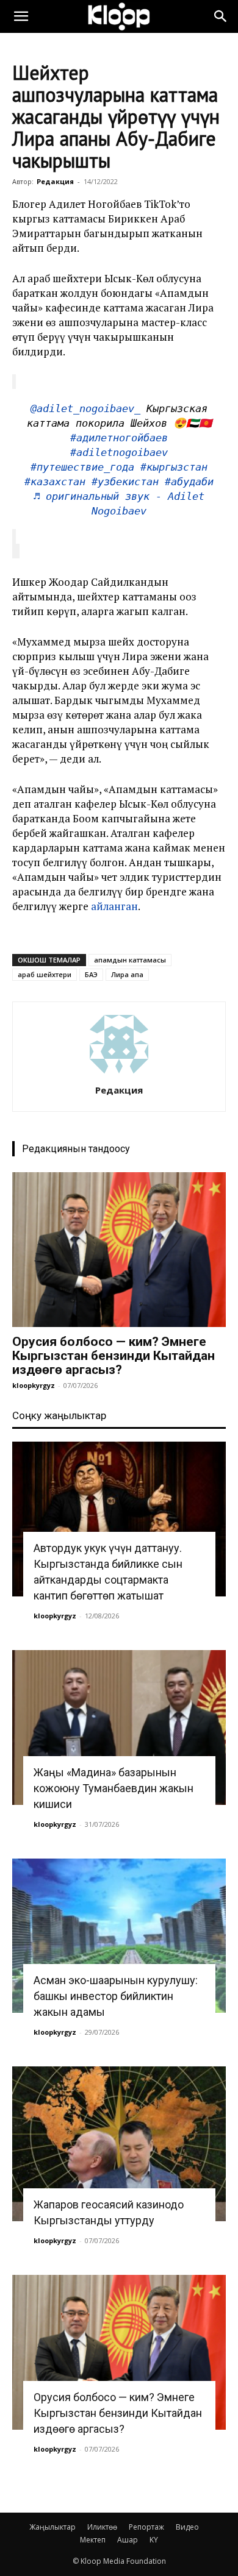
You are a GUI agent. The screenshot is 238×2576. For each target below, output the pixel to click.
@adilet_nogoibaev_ (85, 408)
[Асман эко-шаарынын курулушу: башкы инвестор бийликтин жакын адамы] (119, 1936)
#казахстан (55, 482)
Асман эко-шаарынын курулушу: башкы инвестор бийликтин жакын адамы (116, 1996)
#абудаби (189, 482)
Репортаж (146, 2527)
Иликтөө (102, 2527)
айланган (114, 906)
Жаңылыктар (52, 2527)
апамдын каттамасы (130, 960)
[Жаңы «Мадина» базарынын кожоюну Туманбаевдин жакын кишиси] (119, 1727)
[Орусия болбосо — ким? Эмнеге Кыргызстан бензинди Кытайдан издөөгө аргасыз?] (119, 1250)
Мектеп (93, 2540)
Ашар (128, 2540)
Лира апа (127, 974)
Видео (187, 2527)
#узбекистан (125, 482)
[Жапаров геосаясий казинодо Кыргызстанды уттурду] (119, 2144)
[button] (21, 16)
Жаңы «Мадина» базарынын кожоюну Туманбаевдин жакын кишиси (114, 1788)
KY (154, 2540)
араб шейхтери (45, 974)
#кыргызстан (174, 467)
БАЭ (91, 974)
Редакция (55, 181)
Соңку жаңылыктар (59, 1415)
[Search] (221, 16)
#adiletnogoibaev (119, 452)
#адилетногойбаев (119, 438)
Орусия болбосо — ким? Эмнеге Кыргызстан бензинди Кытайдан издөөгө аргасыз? (114, 1356)
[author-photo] (119, 1073)
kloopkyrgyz (34, 1385)
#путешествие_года (82, 467)
